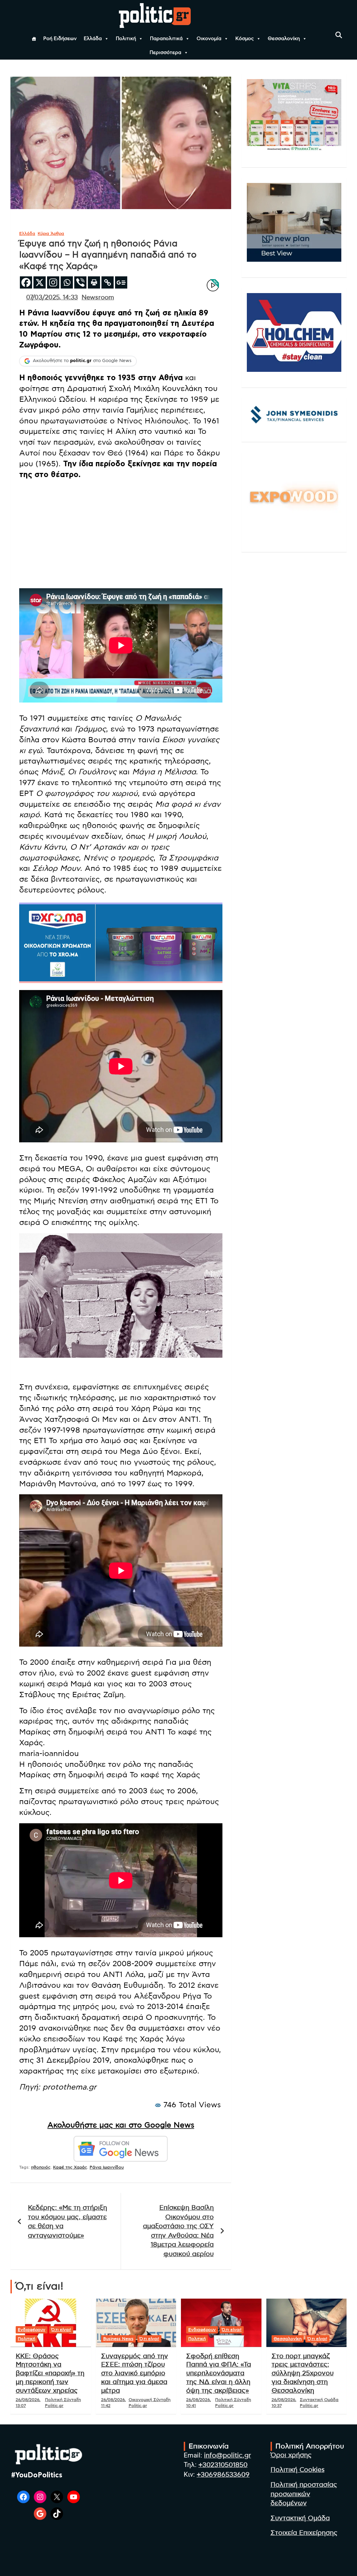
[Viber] (80, 282)
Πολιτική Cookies (298, 2470)
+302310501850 (223, 2465)
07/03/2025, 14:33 (52, 298)
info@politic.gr (227, 2456)
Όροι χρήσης (291, 2455)
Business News (118, 2339)
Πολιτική (126, 39)
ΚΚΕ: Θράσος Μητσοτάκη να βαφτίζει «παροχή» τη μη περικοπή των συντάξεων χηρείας (50, 2374)
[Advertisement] (121, 534)
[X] (40, 282)
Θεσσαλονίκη (284, 39)
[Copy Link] (108, 282)
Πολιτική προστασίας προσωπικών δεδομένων (304, 2494)
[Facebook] (26, 282)
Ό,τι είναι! (61, 2330)
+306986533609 (223, 2475)
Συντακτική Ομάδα (300, 2518)
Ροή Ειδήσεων (60, 39)
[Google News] (121, 282)
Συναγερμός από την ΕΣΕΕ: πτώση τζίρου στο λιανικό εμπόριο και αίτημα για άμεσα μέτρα (135, 2374)
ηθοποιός (41, 2167)
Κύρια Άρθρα (51, 233)
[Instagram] (53, 282)
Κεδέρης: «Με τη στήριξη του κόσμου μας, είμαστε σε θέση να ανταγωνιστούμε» (67, 2222)
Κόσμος (245, 39)
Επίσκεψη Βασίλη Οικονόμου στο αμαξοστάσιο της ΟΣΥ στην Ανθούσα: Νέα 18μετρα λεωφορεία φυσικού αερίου (178, 2231)
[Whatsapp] (67, 282)
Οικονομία (209, 39)
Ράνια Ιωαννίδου (107, 2167)
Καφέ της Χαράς (70, 2167)
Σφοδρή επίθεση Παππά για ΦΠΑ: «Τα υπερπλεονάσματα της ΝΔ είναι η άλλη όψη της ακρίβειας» (219, 2374)
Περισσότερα (165, 53)
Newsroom (98, 298)
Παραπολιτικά (166, 39)
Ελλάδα (93, 39)
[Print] (94, 282)
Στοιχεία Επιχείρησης (304, 2533)
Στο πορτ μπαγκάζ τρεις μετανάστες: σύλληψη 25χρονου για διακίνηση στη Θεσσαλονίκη (303, 2374)
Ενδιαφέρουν (32, 2330)
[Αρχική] (34, 39)
